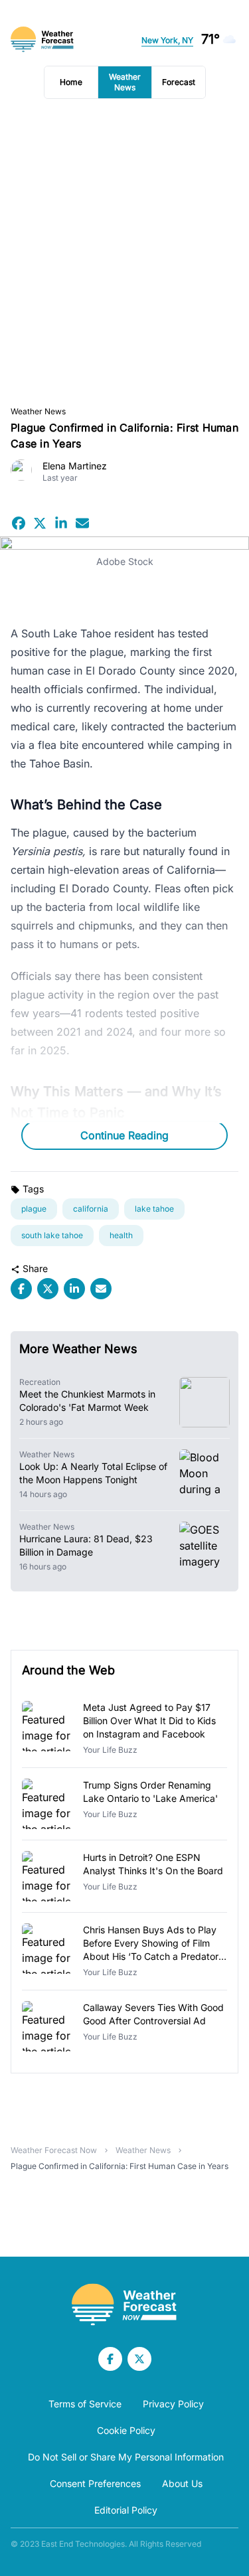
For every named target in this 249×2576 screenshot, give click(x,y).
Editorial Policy (126, 2510)
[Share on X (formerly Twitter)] (40, 523)
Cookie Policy (126, 2430)
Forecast (179, 82)
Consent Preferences (95, 2483)
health (121, 1235)
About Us (182, 2483)
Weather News (125, 82)
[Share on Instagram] (61, 523)
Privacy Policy (173, 2404)
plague (34, 1209)
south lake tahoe (52, 1235)
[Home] (125, 2305)
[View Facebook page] (110, 2359)
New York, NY (167, 40)
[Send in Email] (82, 523)
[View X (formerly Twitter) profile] (139, 2359)
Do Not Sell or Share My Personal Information (126, 2457)
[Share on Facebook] (19, 523)
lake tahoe (154, 1209)
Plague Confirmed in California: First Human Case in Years (120, 2166)
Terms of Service (85, 2404)
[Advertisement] (124, 253)
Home (71, 82)
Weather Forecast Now (54, 2150)
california (91, 1209)
